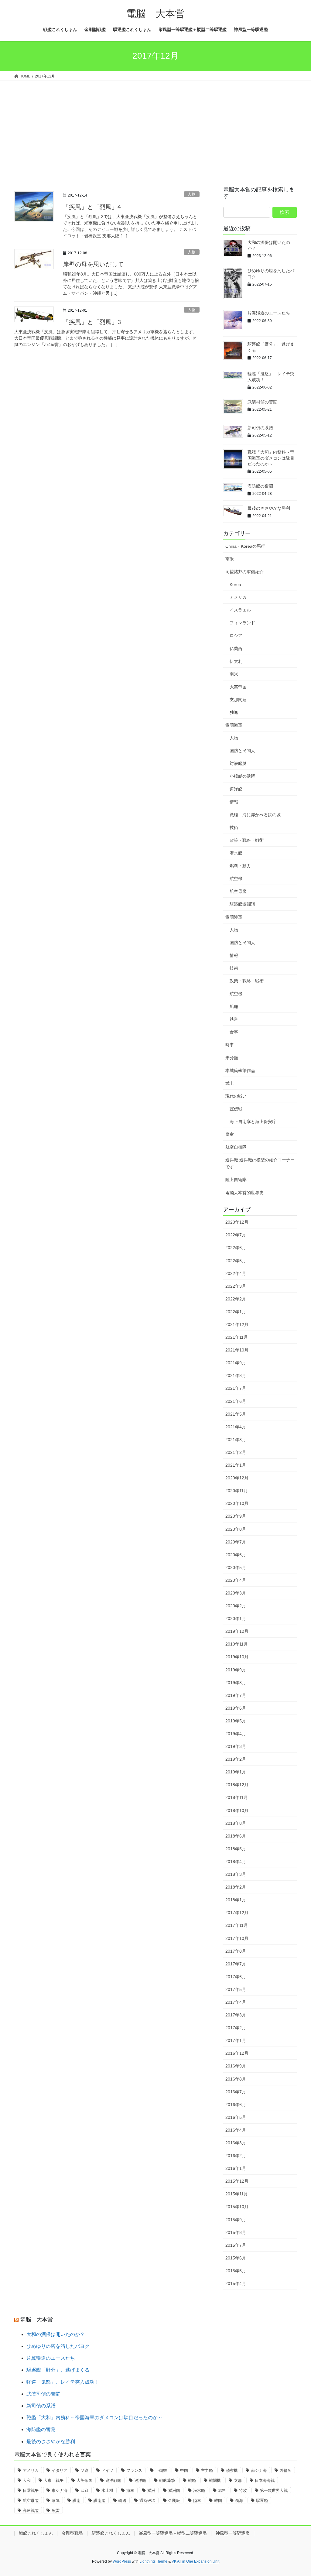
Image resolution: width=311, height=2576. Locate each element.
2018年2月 (236, 1887)
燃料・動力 (240, 866)
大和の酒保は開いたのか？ (56, 2334)
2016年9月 (236, 2066)
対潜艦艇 (238, 763)
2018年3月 (236, 1874)
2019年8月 (236, 1683)
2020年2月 (236, 1606)
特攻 (243, 2490)
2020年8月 (236, 1529)
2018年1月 (236, 1900)
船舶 (234, 1006)
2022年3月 (236, 1286)
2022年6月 (236, 1248)
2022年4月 (236, 1273)
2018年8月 (236, 1823)
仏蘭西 (236, 649)
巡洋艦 (236, 789)
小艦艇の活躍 (242, 776)
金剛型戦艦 (72, 2533)
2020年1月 (236, 1619)
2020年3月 (236, 1593)
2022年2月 (236, 1299)
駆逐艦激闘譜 (242, 904)
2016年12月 (237, 2053)
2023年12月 (237, 1222)
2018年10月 (237, 1810)
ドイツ (107, 2470)
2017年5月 (236, 1989)
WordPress (122, 2561)
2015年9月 (236, 2220)
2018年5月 (236, 1849)
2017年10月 (237, 1938)
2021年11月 (237, 1337)
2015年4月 (236, 2283)
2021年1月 (236, 1465)
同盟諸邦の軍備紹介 (244, 572)
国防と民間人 (242, 751)
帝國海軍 (234, 725)
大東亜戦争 (54, 2480)
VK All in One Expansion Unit (195, 2561)
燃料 (222, 2490)
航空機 (236, 879)
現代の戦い (236, 1096)
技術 (234, 827)
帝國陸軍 (234, 917)
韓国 (218, 2501)
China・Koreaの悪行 (245, 546)
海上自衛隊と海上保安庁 (253, 1122)
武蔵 (84, 2490)
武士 (230, 1083)
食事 (234, 1032)
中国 (184, 2470)
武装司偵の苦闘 (262, 402)
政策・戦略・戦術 (247, 840)
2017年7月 (236, 1964)
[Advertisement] (155, 126)
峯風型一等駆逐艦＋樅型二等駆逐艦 (173, 2533)
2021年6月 (236, 1401)
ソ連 (84, 2470)
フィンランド (242, 623)
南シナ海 (259, 2470)
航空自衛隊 (236, 1147)
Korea (235, 584)
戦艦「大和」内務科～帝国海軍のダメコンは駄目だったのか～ (271, 458)
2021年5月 (236, 1414)
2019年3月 (236, 1746)
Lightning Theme (153, 2561)
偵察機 (232, 2470)
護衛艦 (99, 2501)
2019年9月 (236, 1670)
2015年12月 (237, 2181)
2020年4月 (236, 1580)
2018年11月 (237, 1797)
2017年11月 (237, 1925)
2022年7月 (236, 1235)
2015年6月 (236, 2258)
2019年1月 (236, 1772)
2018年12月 (237, 1785)
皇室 (230, 1134)
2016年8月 (236, 2079)
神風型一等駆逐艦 (233, 2533)
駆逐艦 (262, 2501)
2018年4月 (236, 1862)
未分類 (232, 1058)
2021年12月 (237, 1324)
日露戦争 (31, 2490)
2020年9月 (236, 1516)
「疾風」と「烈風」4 (92, 207)
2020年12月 (237, 1478)
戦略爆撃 (167, 2480)
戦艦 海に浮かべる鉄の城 (255, 815)
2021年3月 (236, 1440)
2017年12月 (237, 1913)
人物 (192, 194)
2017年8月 (236, 1951)
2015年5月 (236, 2271)
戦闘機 (215, 2480)
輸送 (122, 2501)
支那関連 (238, 700)
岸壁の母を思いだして (93, 264)
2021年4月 (236, 1427)
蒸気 (56, 2501)
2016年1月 (236, 2168)
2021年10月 (237, 1350)
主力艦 (207, 2470)
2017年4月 (236, 2002)
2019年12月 (237, 1631)
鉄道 (234, 1019)
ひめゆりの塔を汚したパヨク (58, 2346)
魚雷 (56, 2511)
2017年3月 (236, 2015)
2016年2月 (236, 2156)
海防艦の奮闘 (260, 486)
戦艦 (192, 2480)
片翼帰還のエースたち (269, 313)
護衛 (77, 2501)
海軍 (130, 2490)
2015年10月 (237, 2207)
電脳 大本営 (36, 2320)
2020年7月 (236, 1542)
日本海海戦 (265, 2480)
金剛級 (174, 2501)
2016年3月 (236, 2143)
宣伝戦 (236, 1109)
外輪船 (286, 2470)
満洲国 (174, 2490)
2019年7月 (236, 1695)
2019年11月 (237, 1644)
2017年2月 (236, 2028)
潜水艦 (236, 853)
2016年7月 (236, 2092)
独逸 (234, 712)
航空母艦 (238, 891)
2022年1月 (236, 1312)
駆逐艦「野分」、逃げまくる (58, 2370)
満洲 (151, 2490)
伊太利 (236, 661)
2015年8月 (236, 2232)
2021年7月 (236, 1388)
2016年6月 (236, 2105)
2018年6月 (236, 1836)
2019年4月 (236, 1734)
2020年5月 (236, 1567)
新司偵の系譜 (260, 428)
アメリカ (238, 597)
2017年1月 (236, 2040)
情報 (234, 802)
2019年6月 (236, 1708)
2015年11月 (237, 2194)
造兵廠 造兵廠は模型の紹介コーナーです (260, 1163)
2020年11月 (237, 1491)
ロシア (236, 635)
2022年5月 (236, 1261)
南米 (230, 559)
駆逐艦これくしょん (111, 2533)
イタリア (60, 2470)
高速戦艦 (31, 2511)
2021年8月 (236, 1375)
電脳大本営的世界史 (244, 1193)
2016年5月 (236, 2117)
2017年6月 (236, 1977)
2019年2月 (236, 1759)
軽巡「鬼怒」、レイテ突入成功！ (63, 2382)
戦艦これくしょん (36, 2533)
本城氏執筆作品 (240, 1070)
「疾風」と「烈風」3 (92, 322)
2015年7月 (236, 2245)
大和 (27, 2480)
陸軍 (197, 2501)
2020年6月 (236, 1555)
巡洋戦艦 (113, 2480)
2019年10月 (237, 1657)
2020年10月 (237, 1503)
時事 (230, 1045)
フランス (134, 2470)
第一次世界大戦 (274, 2490)
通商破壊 (147, 2501)
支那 (238, 2480)
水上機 (107, 2490)
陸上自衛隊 (236, 1180)
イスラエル (240, 610)
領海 (239, 2501)
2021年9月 (236, 1363)
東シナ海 (60, 2490)
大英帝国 (238, 687)
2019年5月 (236, 1721)
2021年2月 (236, 1452)
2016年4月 (236, 2130)
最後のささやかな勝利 (269, 508)
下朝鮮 (161, 2470)
